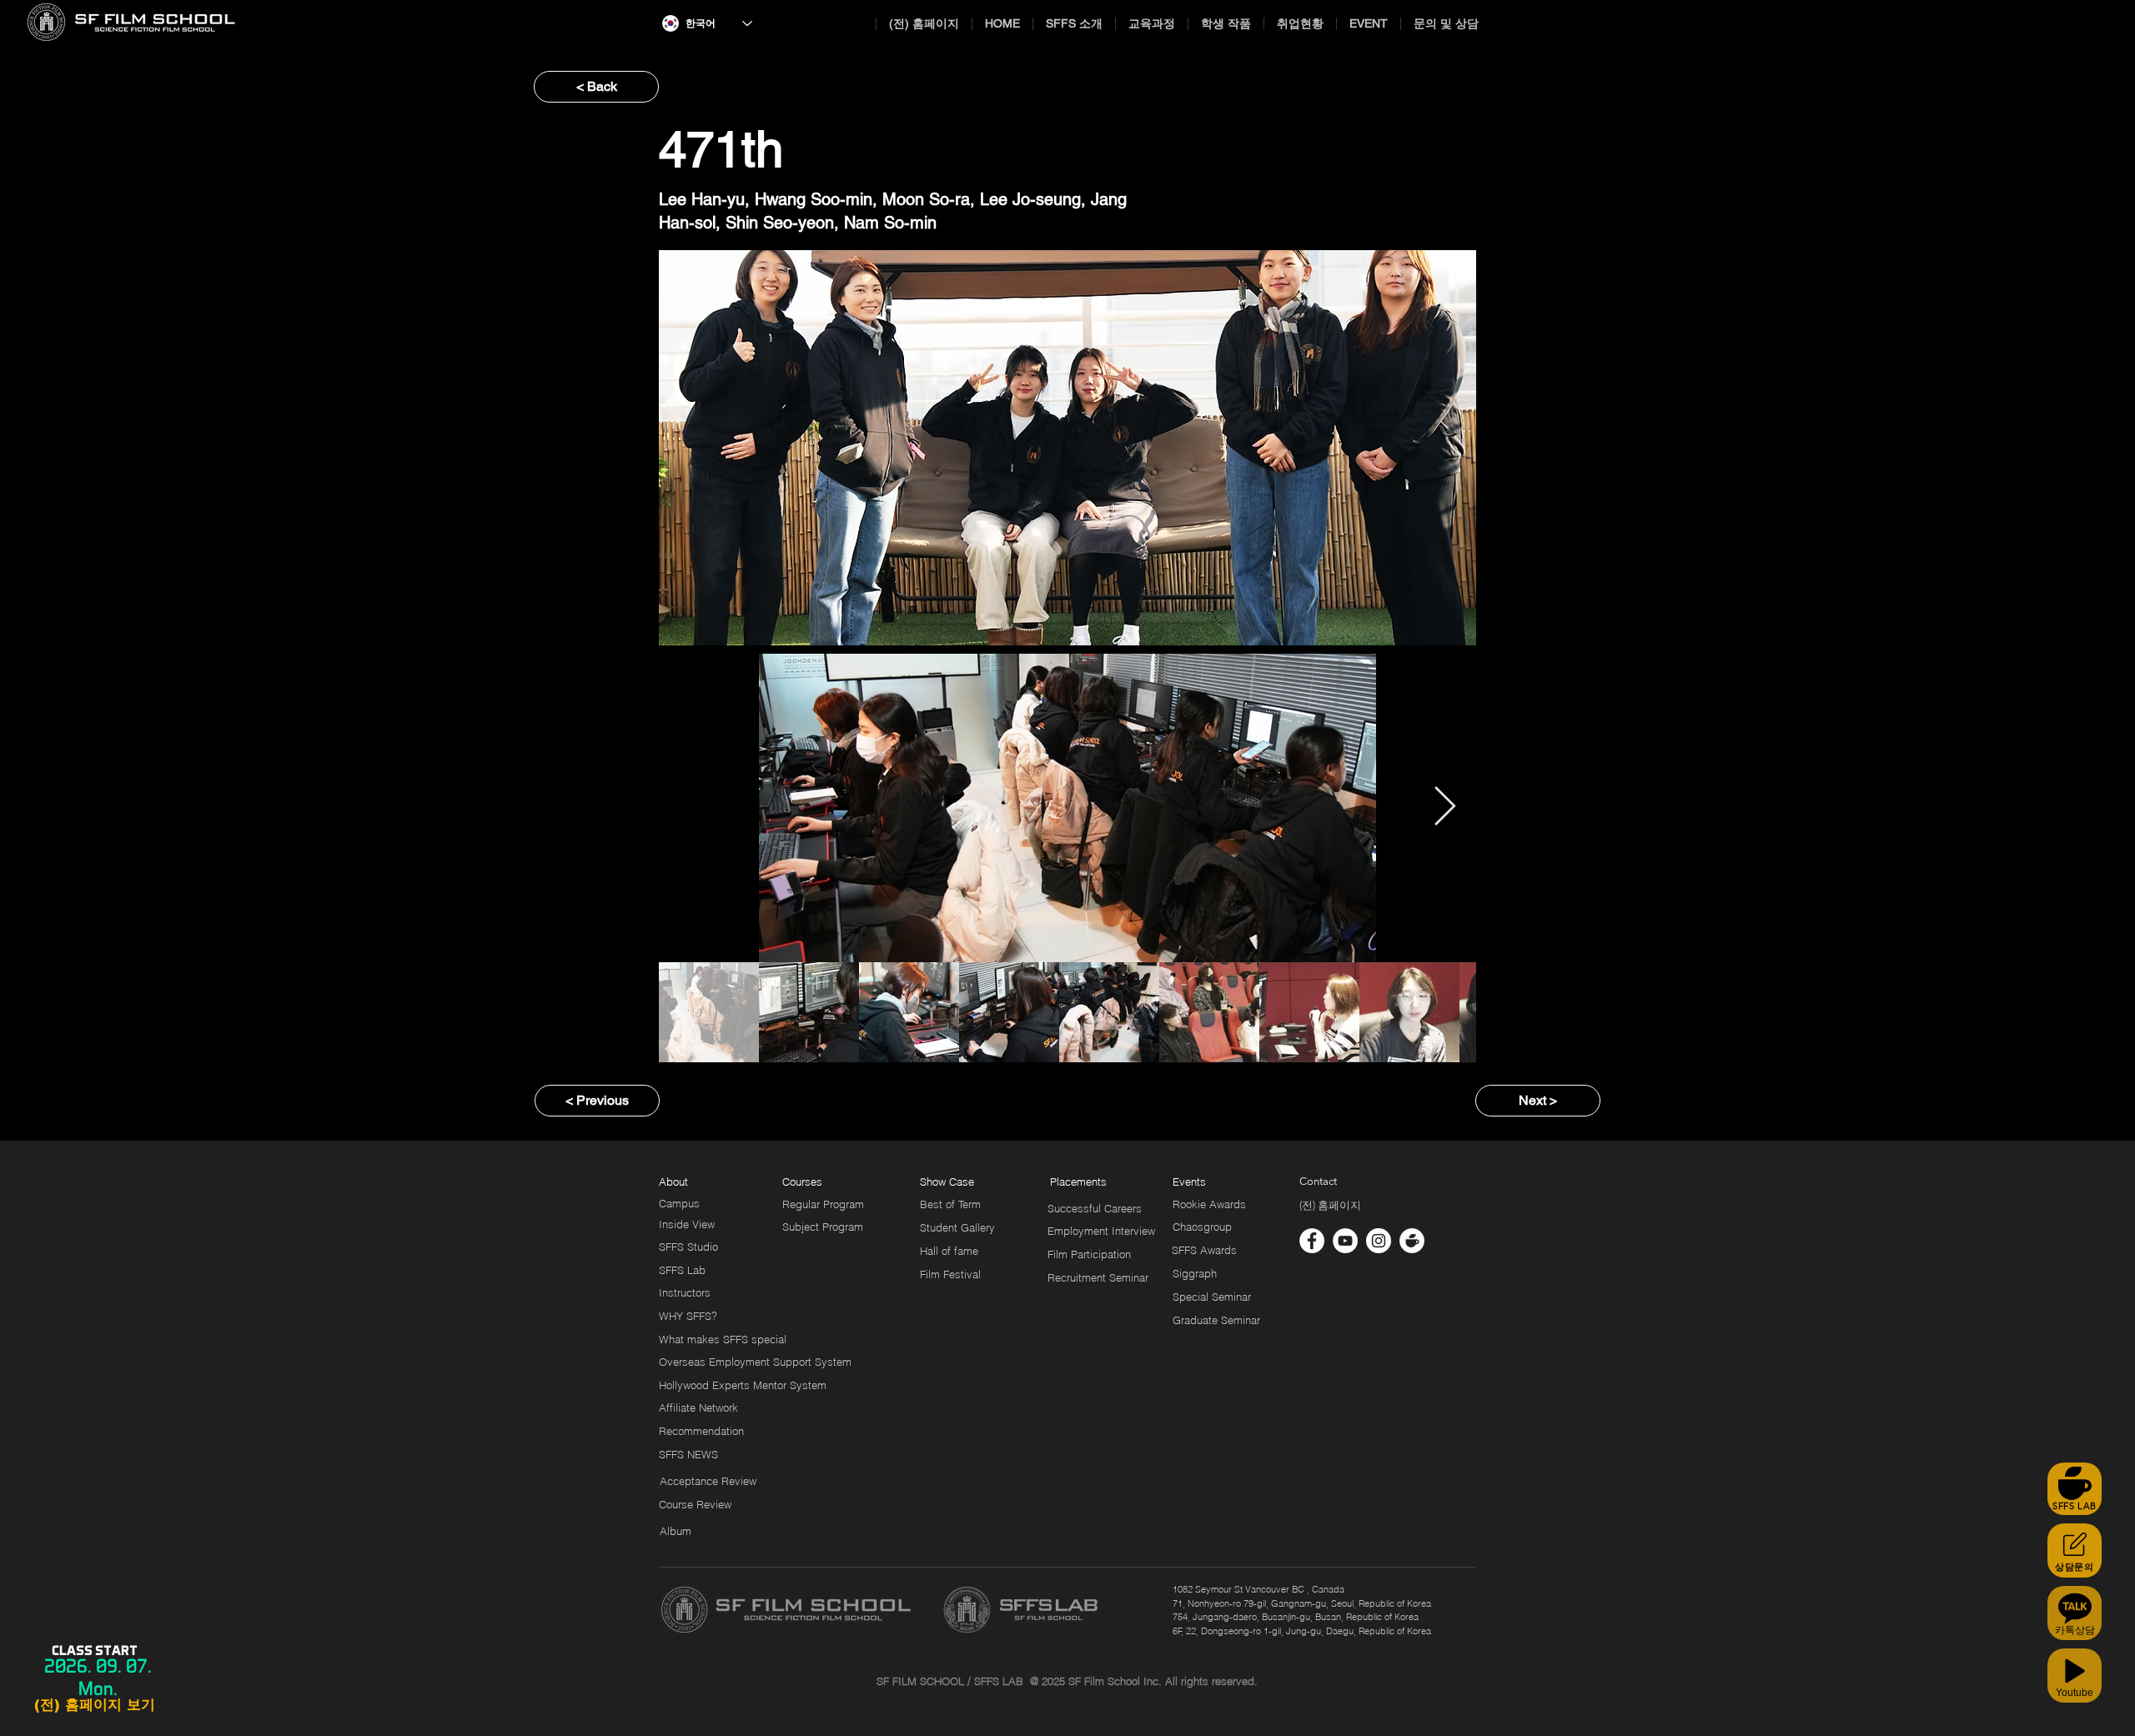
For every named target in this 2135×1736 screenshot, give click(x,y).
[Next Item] (1444, 808)
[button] (1072, 1182)
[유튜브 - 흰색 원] (1345, 1241)
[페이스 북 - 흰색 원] (1312, 1241)
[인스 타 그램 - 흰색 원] (1379, 1241)
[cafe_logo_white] (1412, 1241)
